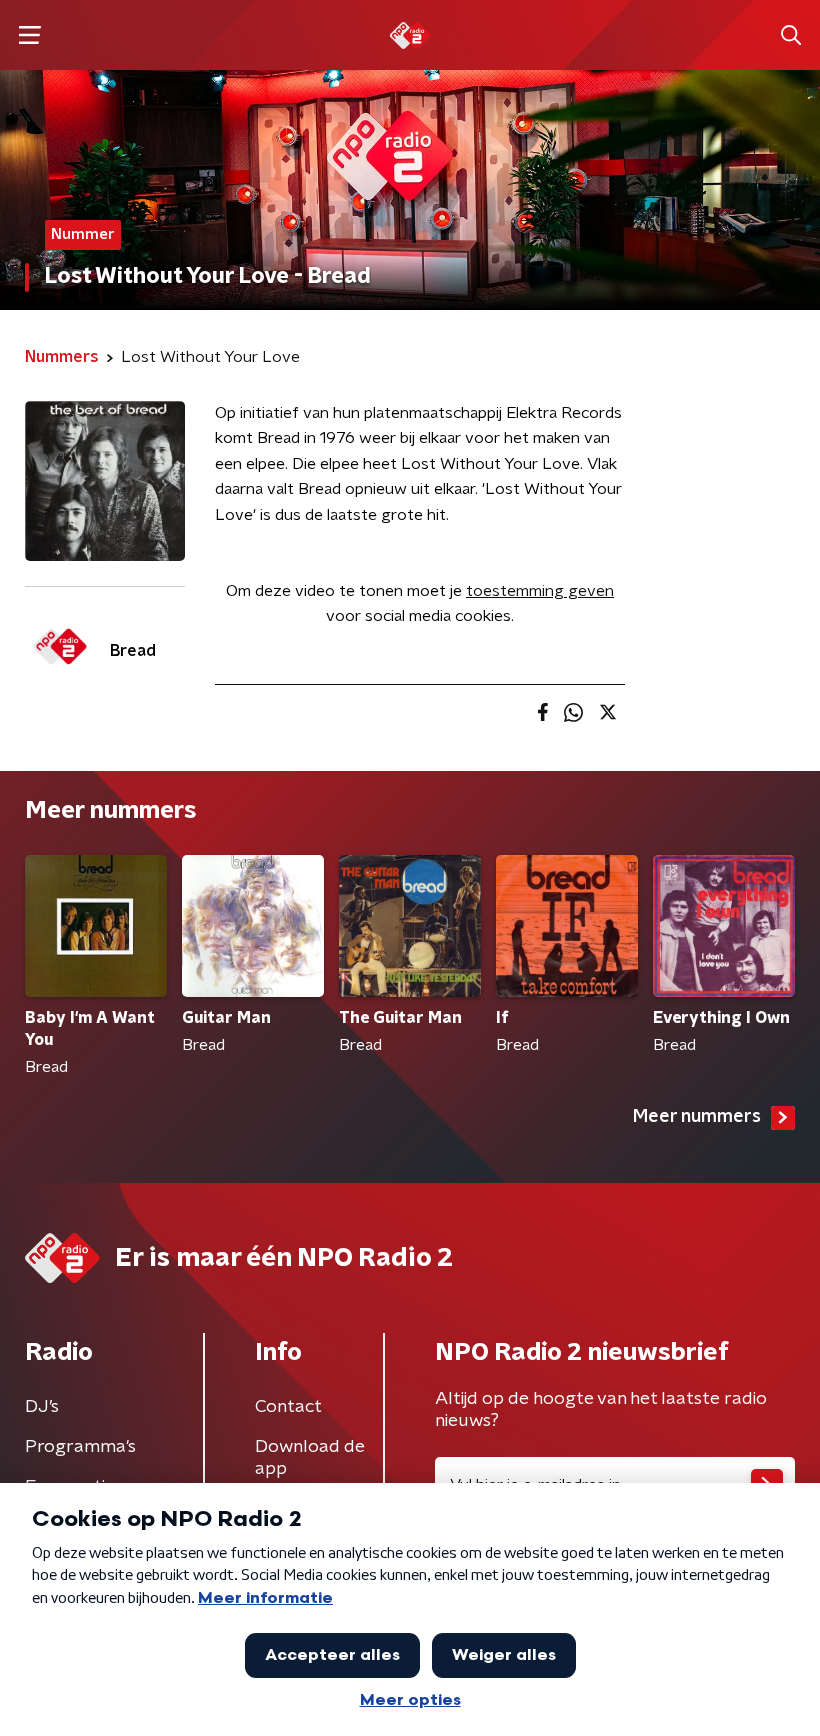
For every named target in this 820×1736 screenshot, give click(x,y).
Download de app (310, 1458)
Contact (288, 1407)
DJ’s (42, 1407)
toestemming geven (540, 591)
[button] (29, 35)
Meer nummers (697, 1117)
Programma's (80, 1447)
